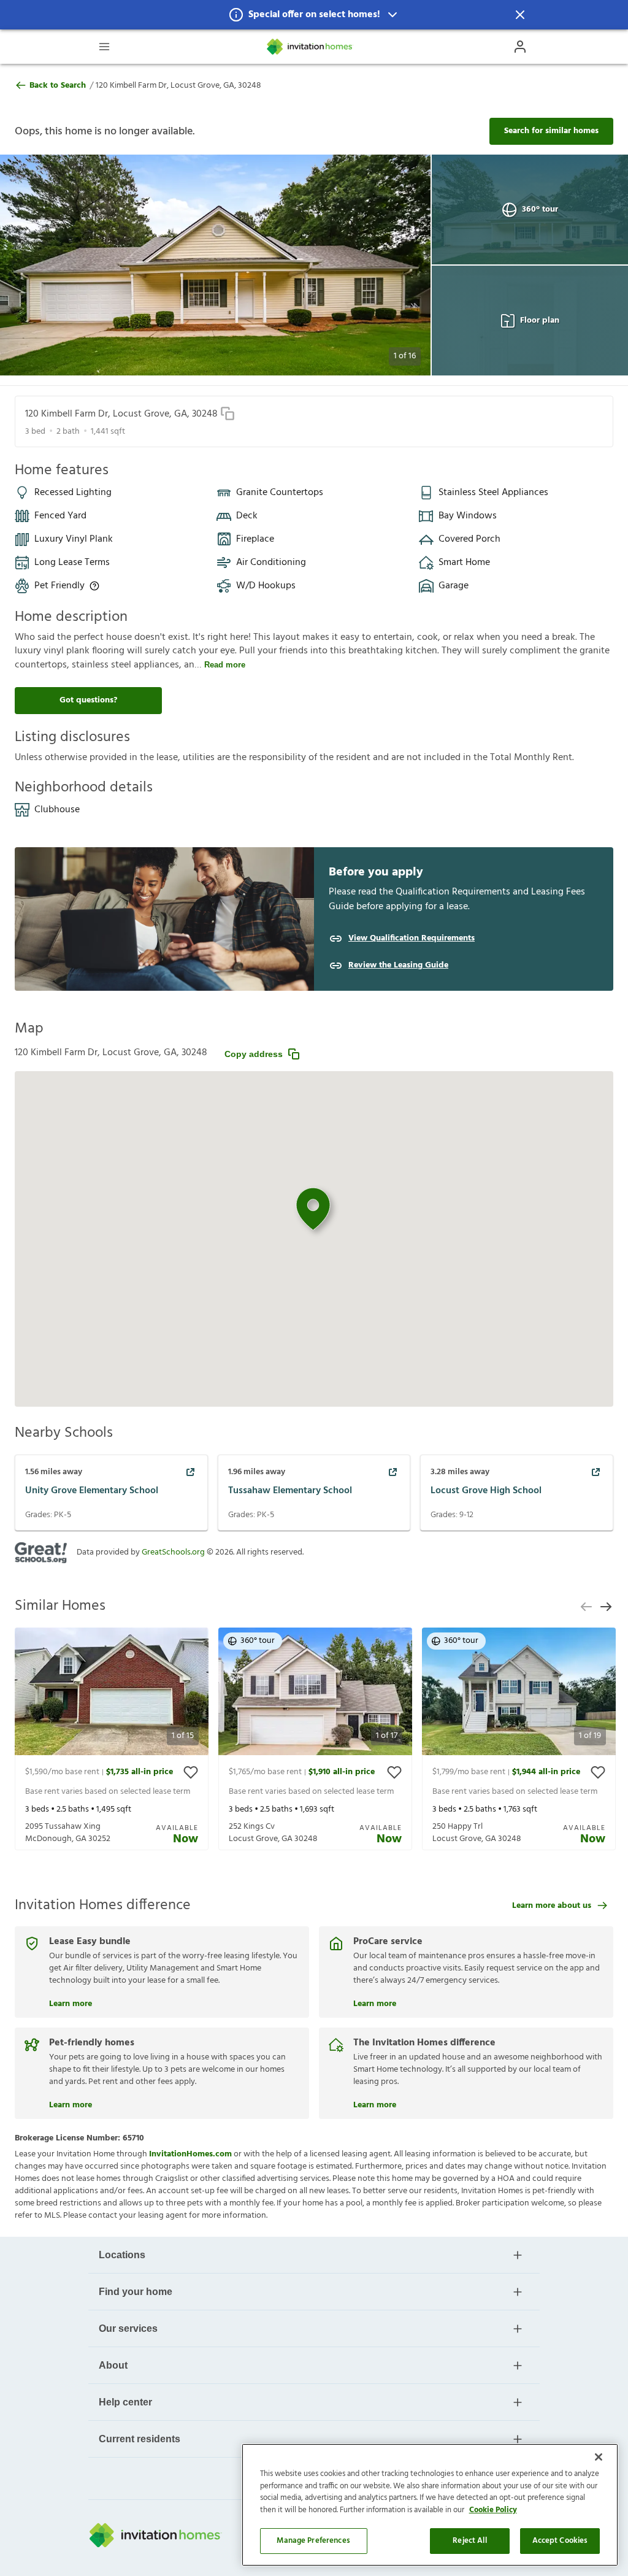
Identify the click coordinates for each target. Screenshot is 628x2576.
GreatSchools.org (173, 1552)
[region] (430, 2505)
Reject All (469, 2541)
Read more (225, 665)
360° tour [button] (258, 1641)
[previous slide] (586, 1607)
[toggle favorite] (191, 1772)
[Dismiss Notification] (520, 15)
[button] (314, 15)
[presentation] (112, 1739)
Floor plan (540, 321)
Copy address (254, 1054)
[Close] (599, 2457)
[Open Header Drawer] (104, 47)
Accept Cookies (560, 2541)
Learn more (71, 2002)
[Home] (310, 47)
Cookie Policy (493, 2510)
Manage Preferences (313, 2541)
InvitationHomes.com (190, 2154)
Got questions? (88, 700)
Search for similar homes (551, 131)
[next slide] (606, 1607)
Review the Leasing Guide (398, 966)
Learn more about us (552, 1906)
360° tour (540, 210)
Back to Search (58, 86)
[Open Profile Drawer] (520, 47)
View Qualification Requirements (412, 939)
